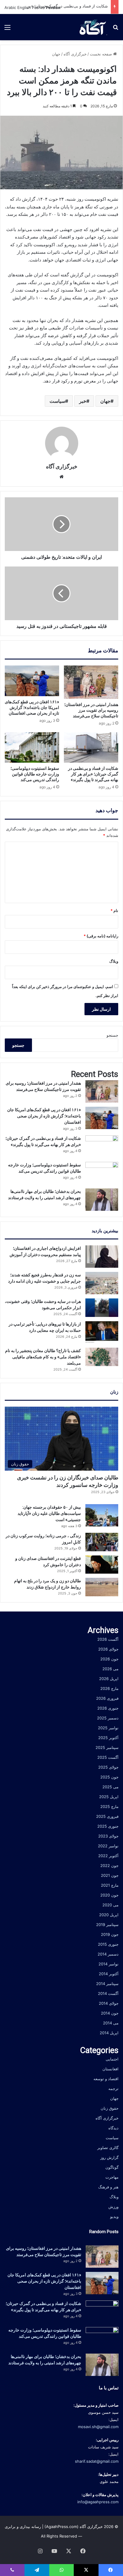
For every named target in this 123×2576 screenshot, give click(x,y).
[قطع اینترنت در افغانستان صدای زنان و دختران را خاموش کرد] (102, 1565)
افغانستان (110, 2069)
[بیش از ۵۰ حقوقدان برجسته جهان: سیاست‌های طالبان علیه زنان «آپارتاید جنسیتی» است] (102, 1515)
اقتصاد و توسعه (106, 2079)
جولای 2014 (109, 2003)
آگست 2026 (108, 1639)
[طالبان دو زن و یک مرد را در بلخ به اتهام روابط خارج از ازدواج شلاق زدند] (102, 1587)
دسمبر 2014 (108, 1954)
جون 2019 (110, 1934)
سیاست (57, 401)
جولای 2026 (108, 1649)
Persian (53, 7)
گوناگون (112, 2167)
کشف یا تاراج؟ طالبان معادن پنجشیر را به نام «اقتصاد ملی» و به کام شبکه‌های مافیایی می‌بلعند (43, 1357)
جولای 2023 (108, 1836)
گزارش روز (109, 2157)
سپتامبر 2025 (107, 1747)
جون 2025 (109, 1777)
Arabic (10, 7)
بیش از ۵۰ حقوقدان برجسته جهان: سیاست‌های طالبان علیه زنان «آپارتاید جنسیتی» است (49, 1513)
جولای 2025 (108, 1767)
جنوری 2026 (108, 1708)
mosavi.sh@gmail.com (98, 2427)
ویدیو (114, 2216)
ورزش (113, 2207)
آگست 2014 (108, 1993)
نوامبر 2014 (109, 1964)
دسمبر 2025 (108, 1718)
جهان (56, 54)
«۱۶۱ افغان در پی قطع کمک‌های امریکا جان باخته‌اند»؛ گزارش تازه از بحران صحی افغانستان (32, 708)
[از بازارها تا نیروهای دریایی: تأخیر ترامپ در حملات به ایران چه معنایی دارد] (102, 1332)
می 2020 (110, 1905)
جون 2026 (109, 1659)
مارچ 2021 (110, 1885)
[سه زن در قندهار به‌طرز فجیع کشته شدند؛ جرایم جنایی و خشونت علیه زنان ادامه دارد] (102, 1283)
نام (114, 911)
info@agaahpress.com (98, 2502)
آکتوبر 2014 (109, 1974)
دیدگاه (113, 2128)
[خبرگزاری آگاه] (92, 27)
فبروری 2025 (107, 1816)
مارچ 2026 (109, 1688)
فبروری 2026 (107, 1698)
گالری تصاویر (108, 2148)
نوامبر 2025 (108, 1728)
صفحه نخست (102, 54)
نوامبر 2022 (108, 1846)
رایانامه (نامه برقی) (101, 936)
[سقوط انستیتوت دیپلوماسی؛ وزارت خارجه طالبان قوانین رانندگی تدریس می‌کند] (32, 748)
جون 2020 (109, 1895)
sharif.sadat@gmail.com (97, 2461)
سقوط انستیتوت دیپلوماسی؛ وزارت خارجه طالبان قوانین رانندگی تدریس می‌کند (35, 774)
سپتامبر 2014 (107, 1984)
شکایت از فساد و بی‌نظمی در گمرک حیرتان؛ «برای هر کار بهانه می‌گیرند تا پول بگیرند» (93, 774)
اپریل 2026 (109, 1679)
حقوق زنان (110, 2108)
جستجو (112, 1035)
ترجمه (113, 2089)
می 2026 (110, 1669)
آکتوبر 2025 (108, 1738)
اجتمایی (112, 2059)
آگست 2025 (108, 1757)
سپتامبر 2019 (107, 1925)
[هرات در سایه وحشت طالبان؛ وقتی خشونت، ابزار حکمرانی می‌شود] (102, 1308)
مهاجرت (112, 2177)
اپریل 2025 (109, 1797)
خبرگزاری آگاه (75, 54)
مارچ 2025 (109, 1806)
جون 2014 (110, 2013)
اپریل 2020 (109, 1915)
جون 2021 (110, 1875)
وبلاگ (114, 961)
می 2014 (111, 2023)
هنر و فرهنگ (108, 2187)
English (24, 7)
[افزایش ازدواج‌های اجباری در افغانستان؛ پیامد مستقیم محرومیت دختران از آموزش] (102, 1257)
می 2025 (110, 1787)
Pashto (38, 7)
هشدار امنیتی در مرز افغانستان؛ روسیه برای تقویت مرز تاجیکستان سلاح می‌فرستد (91, 710)
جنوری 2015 (108, 1944)
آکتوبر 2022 (108, 1856)
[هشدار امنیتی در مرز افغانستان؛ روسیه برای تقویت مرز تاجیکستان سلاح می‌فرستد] (91, 682)
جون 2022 (109, 1866)
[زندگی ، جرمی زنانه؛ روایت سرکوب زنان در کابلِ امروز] (102, 1542)
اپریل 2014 (109, 2033)
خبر (83, 401)
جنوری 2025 (108, 1826)
